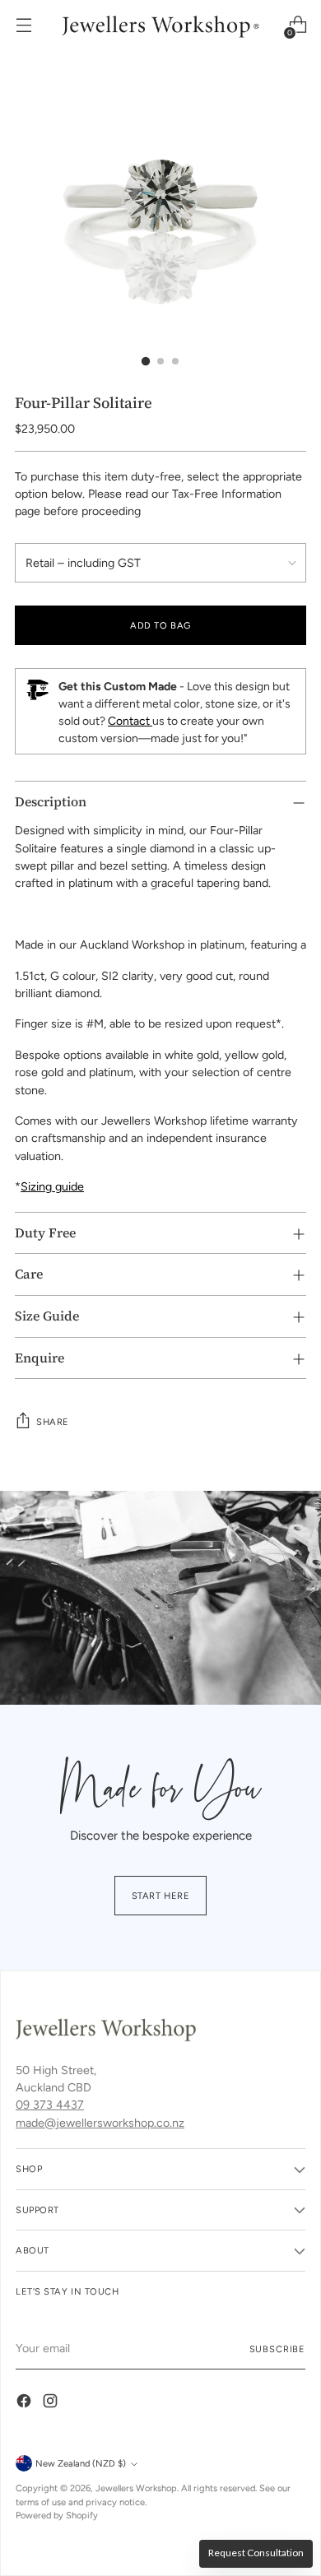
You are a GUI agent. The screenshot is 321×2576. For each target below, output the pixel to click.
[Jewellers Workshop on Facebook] (26, 2403)
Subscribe (277, 2349)
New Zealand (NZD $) (81, 2463)
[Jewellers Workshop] (160, 25)
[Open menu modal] (23, 25)
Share (53, 1422)
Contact (130, 721)
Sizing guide (52, 1186)
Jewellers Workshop (136, 2488)
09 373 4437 (50, 2105)
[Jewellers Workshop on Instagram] (52, 2403)
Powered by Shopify (57, 2515)
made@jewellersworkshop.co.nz (100, 2123)
